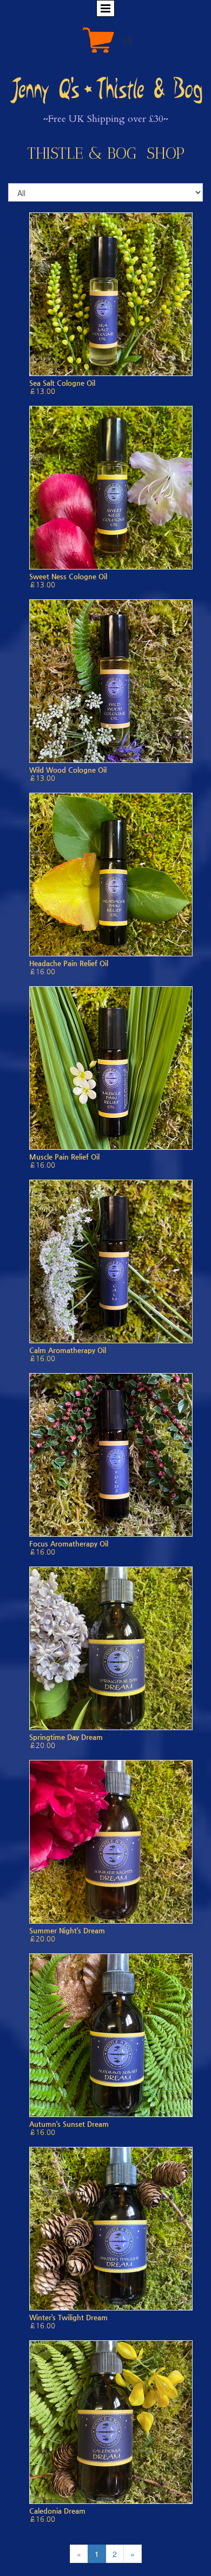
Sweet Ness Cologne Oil (68, 576)
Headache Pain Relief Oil (69, 963)
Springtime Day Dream (66, 1737)
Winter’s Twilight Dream (68, 2317)
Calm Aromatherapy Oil (68, 1350)
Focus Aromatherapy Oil (69, 1543)
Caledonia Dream (57, 2511)
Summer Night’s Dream (67, 1930)
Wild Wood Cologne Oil (68, 770)
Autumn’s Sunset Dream (69, 2124)
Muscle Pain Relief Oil (64, 1157)
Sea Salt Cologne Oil (62, 383)
